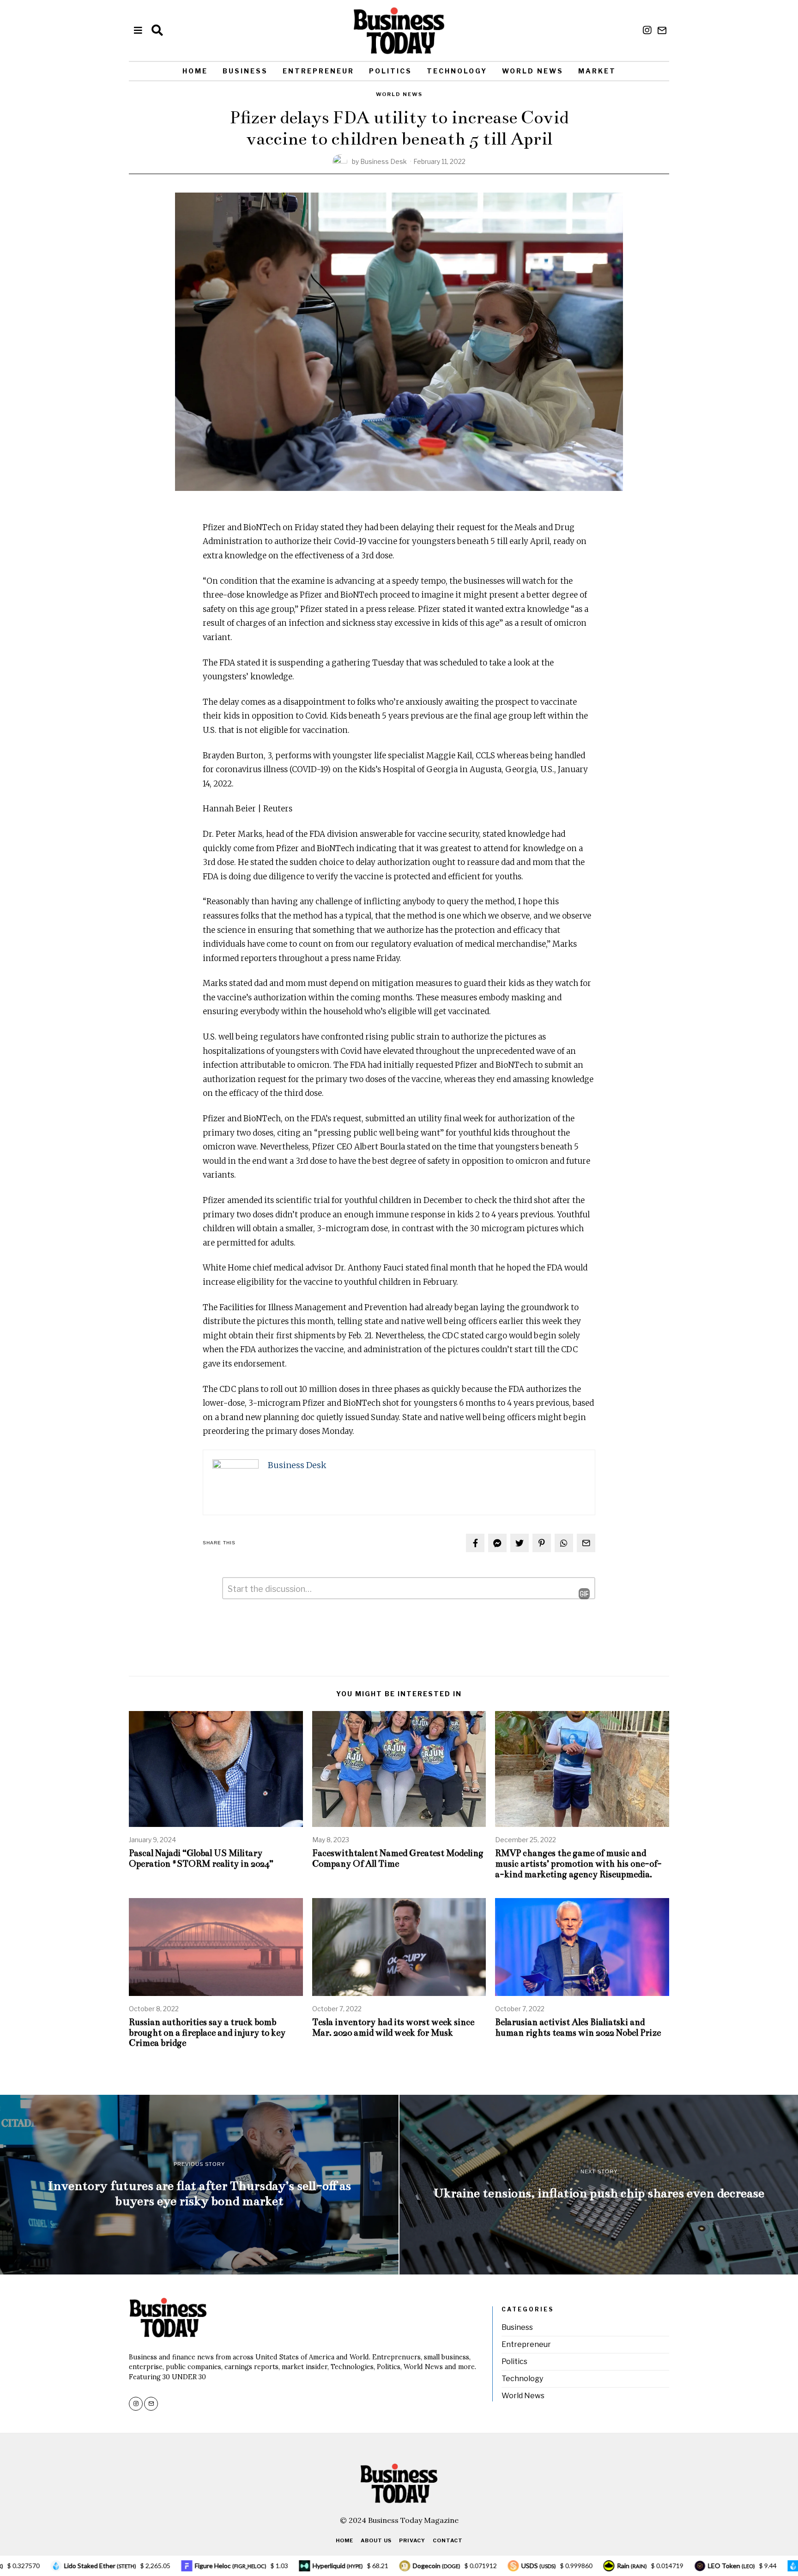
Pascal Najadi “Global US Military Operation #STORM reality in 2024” (203, 1858)
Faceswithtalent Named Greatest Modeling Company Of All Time (398, 1858)
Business (245, 71)
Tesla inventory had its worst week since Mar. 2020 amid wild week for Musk (393, 2027)
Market (597, 71)
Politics (390, 71)
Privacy (412, 2540)
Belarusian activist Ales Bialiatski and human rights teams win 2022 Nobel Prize (578, 2027)
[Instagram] (647, 30)
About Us (376, 2540)
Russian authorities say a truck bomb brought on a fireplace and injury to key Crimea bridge (207, 2033)
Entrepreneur (318, 71)
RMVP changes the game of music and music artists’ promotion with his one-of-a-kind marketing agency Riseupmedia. (578, 1864)
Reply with (578, 1594)
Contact (448, 2540)
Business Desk (384, 161)
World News (533, 71)
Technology (457, 71)
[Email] (662, 30)
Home (195, 71)
